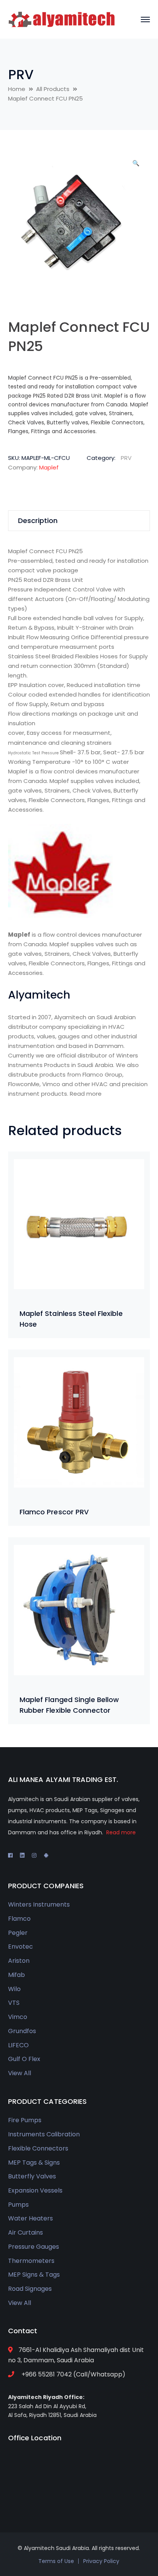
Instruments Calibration (44, 2134)
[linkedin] (22, 1855)
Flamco (19, 1919)
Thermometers (31, 2261)
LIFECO (18, 2045)
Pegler (18, 1933)
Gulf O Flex (24, 2059)
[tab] (79, 521)
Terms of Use (56, 2561)
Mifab (16, 1975)
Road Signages (30, 2289)
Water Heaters (30, 2218)
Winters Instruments (39, 1904)
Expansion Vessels (35, 2190)
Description (38, 521)
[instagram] (34, 1855)
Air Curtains (26, 2232)
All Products (53, 89)
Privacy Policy (101, 2561)
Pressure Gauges (34, 2247)
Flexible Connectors (38, 2148)
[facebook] (10, 1855)
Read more (86, 1094)
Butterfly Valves (32, 2176)
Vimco (18, 2017)
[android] (46, 1855)
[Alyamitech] (62, 19)
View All (20, 2073)
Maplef (49, 467)
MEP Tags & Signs (34, 2163)
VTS (14, 2003)
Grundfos (22, 2031)
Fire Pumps (25, 2120)
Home (17, 89)
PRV (21, 75)
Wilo (14, 1989)
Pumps (18, 2205)
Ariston (19, 1961)
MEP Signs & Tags (34, 2275)
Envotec (21, 1947)
